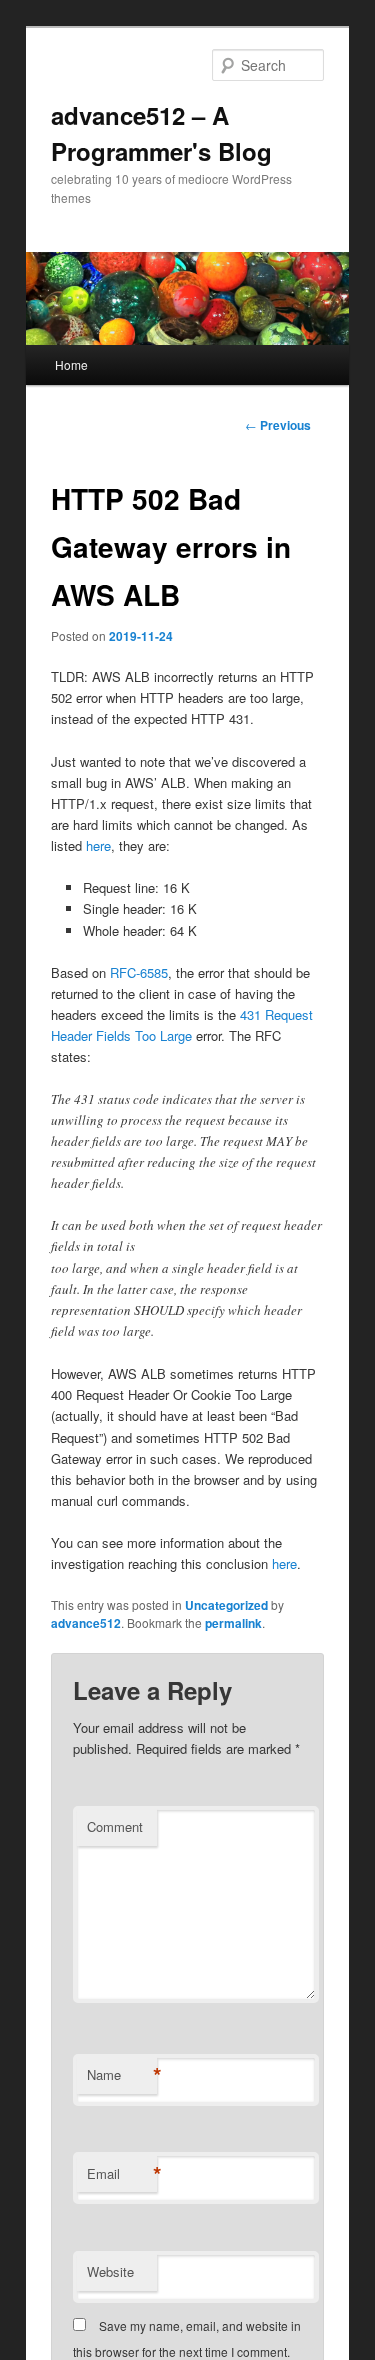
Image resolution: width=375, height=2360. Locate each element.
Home (71, 364)
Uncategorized (226, 1605)
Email (122, 2174)
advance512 (86, 1623)
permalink (233, 1623)
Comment (115, 1826)
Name (122, 2075)
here (98, 845)
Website (110, 2271)
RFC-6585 (139, 972)
